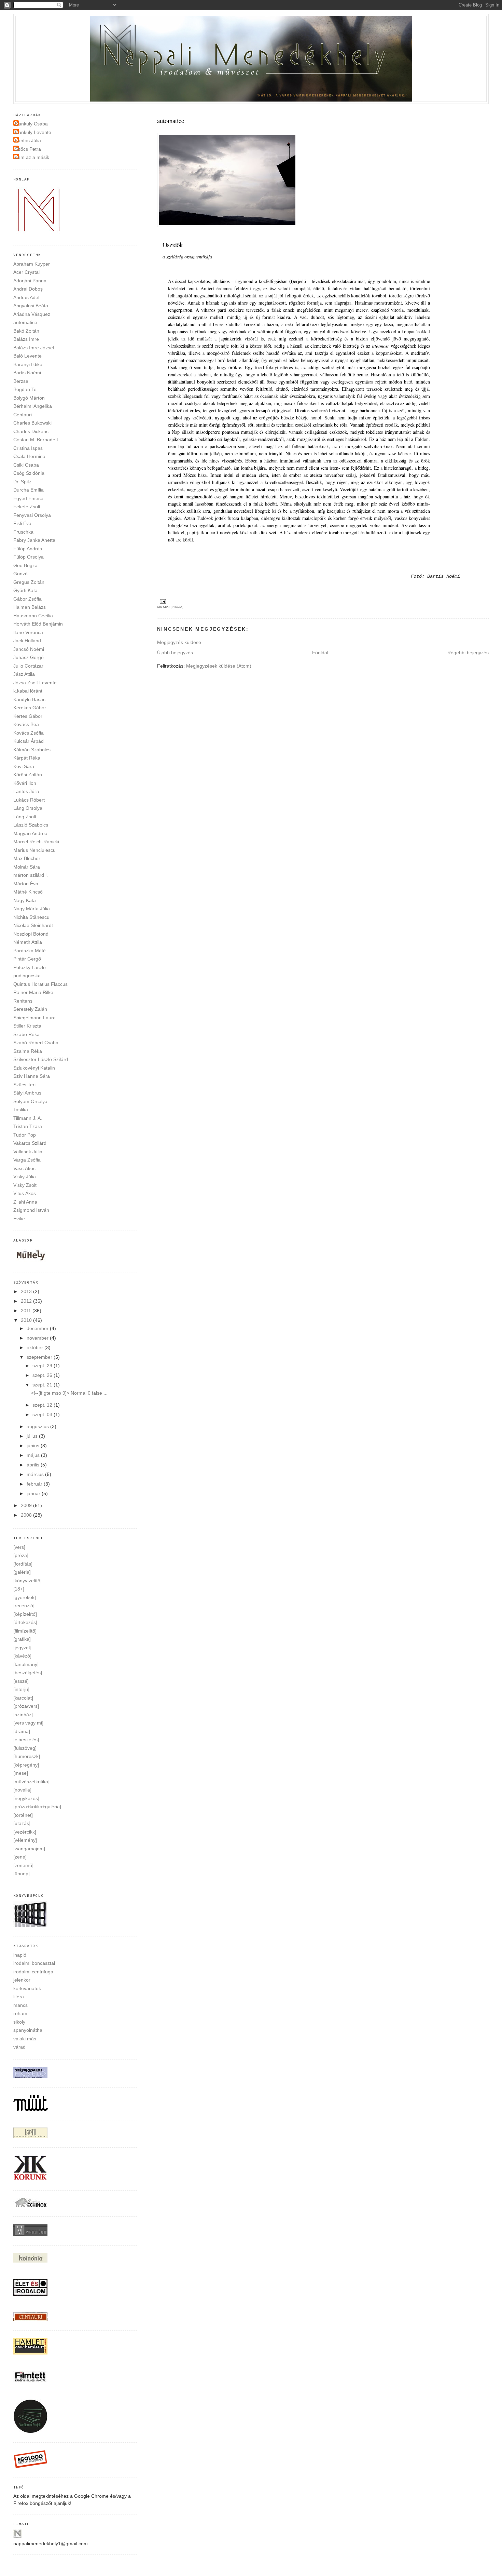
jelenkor (22, 1980)
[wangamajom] (29, 1849)
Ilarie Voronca (28, 632)
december (38, 1328)
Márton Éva (26, 884)
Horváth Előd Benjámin (38, 624)
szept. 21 (43, 1385)
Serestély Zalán (30, 1009)
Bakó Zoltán (26, 331)
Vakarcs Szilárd (30, 1143)
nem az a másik (32, 157)
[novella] (22, 1790)
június (34, 1446)
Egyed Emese (28, 498)
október (36, 1347)
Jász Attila (24, 674)
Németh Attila (28, 942)
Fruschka (23, 532)
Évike (19, 1219)
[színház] (23, 1715)
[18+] (19, 1589)
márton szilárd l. (31, 875)
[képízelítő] (25, 1614)
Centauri (23, 415)
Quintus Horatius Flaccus (40, 984)
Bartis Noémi (27, 373)
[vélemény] (25, 1840)
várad (19, 2047)
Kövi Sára (24, 766)
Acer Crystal (26, 272)
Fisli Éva (22, 523)
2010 (27, 1320)
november (38, 1338)
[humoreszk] (27, 1756)
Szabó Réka (26, 1034)
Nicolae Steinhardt (33, 925)
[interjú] (21, 1689)
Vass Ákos (24, 1168)
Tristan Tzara (28, 1126)
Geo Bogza (25, 565)
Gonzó (20, 574)
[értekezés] (25, 1622)
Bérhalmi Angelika (33, 406)
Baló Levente (27, 356)
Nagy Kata (25, 900)
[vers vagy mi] (28, 1723)
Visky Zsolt (25, 1185)
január (34, 1493)
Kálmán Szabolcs (32, 750)
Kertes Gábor (28, 716)
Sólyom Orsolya (30, 1101)
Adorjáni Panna (30, 281)
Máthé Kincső (28, 892)
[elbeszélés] (26, 1740)
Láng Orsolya (28, 808)
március (36, 1474)
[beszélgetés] (28, 1673)
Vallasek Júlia (28, 1152)
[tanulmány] (26, 1664)
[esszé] (21, 1681)
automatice (25, 322)
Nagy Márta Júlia (32, 909)
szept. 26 (43, 1375)
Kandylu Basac (29, 699)
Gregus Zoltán (29, 582)
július (33, 1436)
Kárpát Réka (27, 758)
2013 (27, 1291)
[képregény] (26, 1765)
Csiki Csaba (26, 465)
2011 (27, 1311)
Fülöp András (28, 549)
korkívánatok (27, 1988)
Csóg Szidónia (29, 473)
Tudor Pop (25, 1135)
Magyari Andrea (30, 833)
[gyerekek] (25, 1597)
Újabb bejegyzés (175, 653)
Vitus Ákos (25, 1193)
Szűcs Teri (24, 1085)
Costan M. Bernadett (36, 440)
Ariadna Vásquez (32, 314)
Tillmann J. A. (28, 1118)
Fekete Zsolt (27, 507)
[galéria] (22, 1572)
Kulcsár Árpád (29, 741)
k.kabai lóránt (28, 691)
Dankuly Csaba (31, 124)
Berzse (21, 381)
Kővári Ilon (25, 783)
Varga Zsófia (27, 1160)
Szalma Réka (28, 1051)
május (34, 1455)
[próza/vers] (26, 1706)
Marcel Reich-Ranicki (36, 842)
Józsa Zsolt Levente (35, 683)
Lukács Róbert (29, 800)
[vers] (19, 1547)
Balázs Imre (26, 339)
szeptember (40, 1357)
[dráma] (22, 1731)
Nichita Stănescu (31, 917)
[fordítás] (23, 1564)
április (34, 1465)
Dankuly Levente (33, 132)
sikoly (19, 2022)
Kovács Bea (26, 724)
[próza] (177, 607)
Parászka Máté (30, 951)
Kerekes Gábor (30, 708)
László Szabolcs (31, 825)
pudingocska (27, 976)
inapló (20, 1955)
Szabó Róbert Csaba (36, 1043)
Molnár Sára (27, 867)
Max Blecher (27, 858)
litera (19, 1997)
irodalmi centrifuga (33, 1972)
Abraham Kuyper (32, 264)
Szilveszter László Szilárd (41, 1059)
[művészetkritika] (31, 1782)
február (35, 1484)
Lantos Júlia (28, 140)
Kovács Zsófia (29, 733)
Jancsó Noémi (29, 649)
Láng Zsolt (25, 817)
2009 (27, 1505)
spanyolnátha (28, 2030)
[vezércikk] (25, 1832)
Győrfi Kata (25, 590)
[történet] (23, 1815)
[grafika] (22, 1639)
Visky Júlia (25, 1177)
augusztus (38, 1426)
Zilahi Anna (25, 1202)
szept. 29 (43, 1366)
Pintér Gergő (27, 959)
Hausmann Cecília (33, 616)
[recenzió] (24, 1606)
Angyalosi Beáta (31, 306)
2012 (27, 1301)
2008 (27, 1515)
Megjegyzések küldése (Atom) (219, 666)
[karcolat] (23, 1698)
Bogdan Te (25, 389)
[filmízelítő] (25, 1631)
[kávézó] (22, 1656)
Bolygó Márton (29, 398)
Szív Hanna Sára (32, 1076)
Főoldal (320, 653)
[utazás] (22, 1823)
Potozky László (30, 967)
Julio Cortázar (28, 666)
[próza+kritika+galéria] (37, 1807)
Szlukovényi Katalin (34, 1068)
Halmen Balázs (30, 607)
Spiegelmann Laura (34, 1018)
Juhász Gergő (29, 657)
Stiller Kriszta (27, 1026)
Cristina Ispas (28, 448)
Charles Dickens (31, 431)
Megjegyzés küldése (179, 642)
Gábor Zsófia (27, 599)
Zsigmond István (31, 1210)
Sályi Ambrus (27, 1093)
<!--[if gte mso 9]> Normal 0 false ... (69, 1393)
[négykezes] (26, 1798)
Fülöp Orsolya (29, 557)
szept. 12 (43, 1405)
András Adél (26, 297)
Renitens (23, 1001)
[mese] (21, 1773)
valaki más (25, 2039)
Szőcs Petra (28, 149)
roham (20, 2013)
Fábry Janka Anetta (34, 540)
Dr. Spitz (22, 482)
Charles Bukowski (32, 423)
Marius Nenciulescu (34, 850)
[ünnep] (22, 1874)
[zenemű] (23, 1865)
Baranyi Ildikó (28, 364)
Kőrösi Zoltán (28, 775)
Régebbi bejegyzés (468, 653)
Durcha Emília (29, 490)
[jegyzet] (22, 1648)
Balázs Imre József (34, 348)
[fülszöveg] (25, 1748)
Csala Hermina (29, 456)
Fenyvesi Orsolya (32, 515)
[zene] (20, 1857)
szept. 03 (43, 1414)
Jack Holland (27, 641)
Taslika (21, 1110)
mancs (20, 2005)
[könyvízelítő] (27, 1581)
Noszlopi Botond (31, 934)
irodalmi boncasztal (34, 1963)
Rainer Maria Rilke (33, 992)
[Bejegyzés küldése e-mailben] (162, 601)
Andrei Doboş (28, 289)
